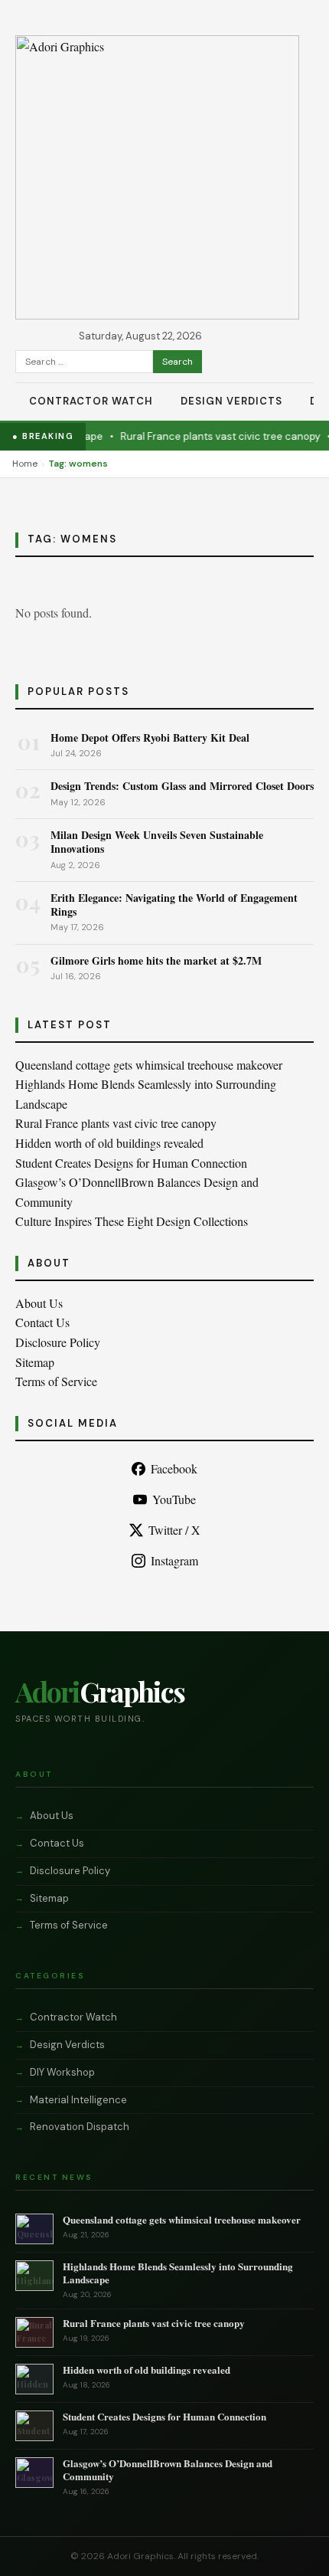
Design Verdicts (231, 401)
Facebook (174, 1468)
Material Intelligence (78, 2100)
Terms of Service (56, 1381)
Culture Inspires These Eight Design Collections (132, 1221)
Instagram (174, 1560)
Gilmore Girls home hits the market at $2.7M (156, 960)
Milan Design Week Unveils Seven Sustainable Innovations (157, 842)
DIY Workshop (62, 2072)
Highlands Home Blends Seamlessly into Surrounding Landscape (178, 2273)
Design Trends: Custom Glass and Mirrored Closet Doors (182, 786)
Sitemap (35, 1362)
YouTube (174, 1499)
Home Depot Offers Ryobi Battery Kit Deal (150, 737)
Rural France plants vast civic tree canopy (209, 436)
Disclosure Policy (58, 1342)
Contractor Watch (91, 401)
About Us (39, 1303)
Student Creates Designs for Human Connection (131, 1163)
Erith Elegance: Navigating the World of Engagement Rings (174, 905)
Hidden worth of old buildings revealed (109, 1143)
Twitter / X (174, 1530)
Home (25, 464)
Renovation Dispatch (80, 2127)
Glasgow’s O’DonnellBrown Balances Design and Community (168, 2469)
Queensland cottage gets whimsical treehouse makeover (149, 1065)
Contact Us (42, 1322)
